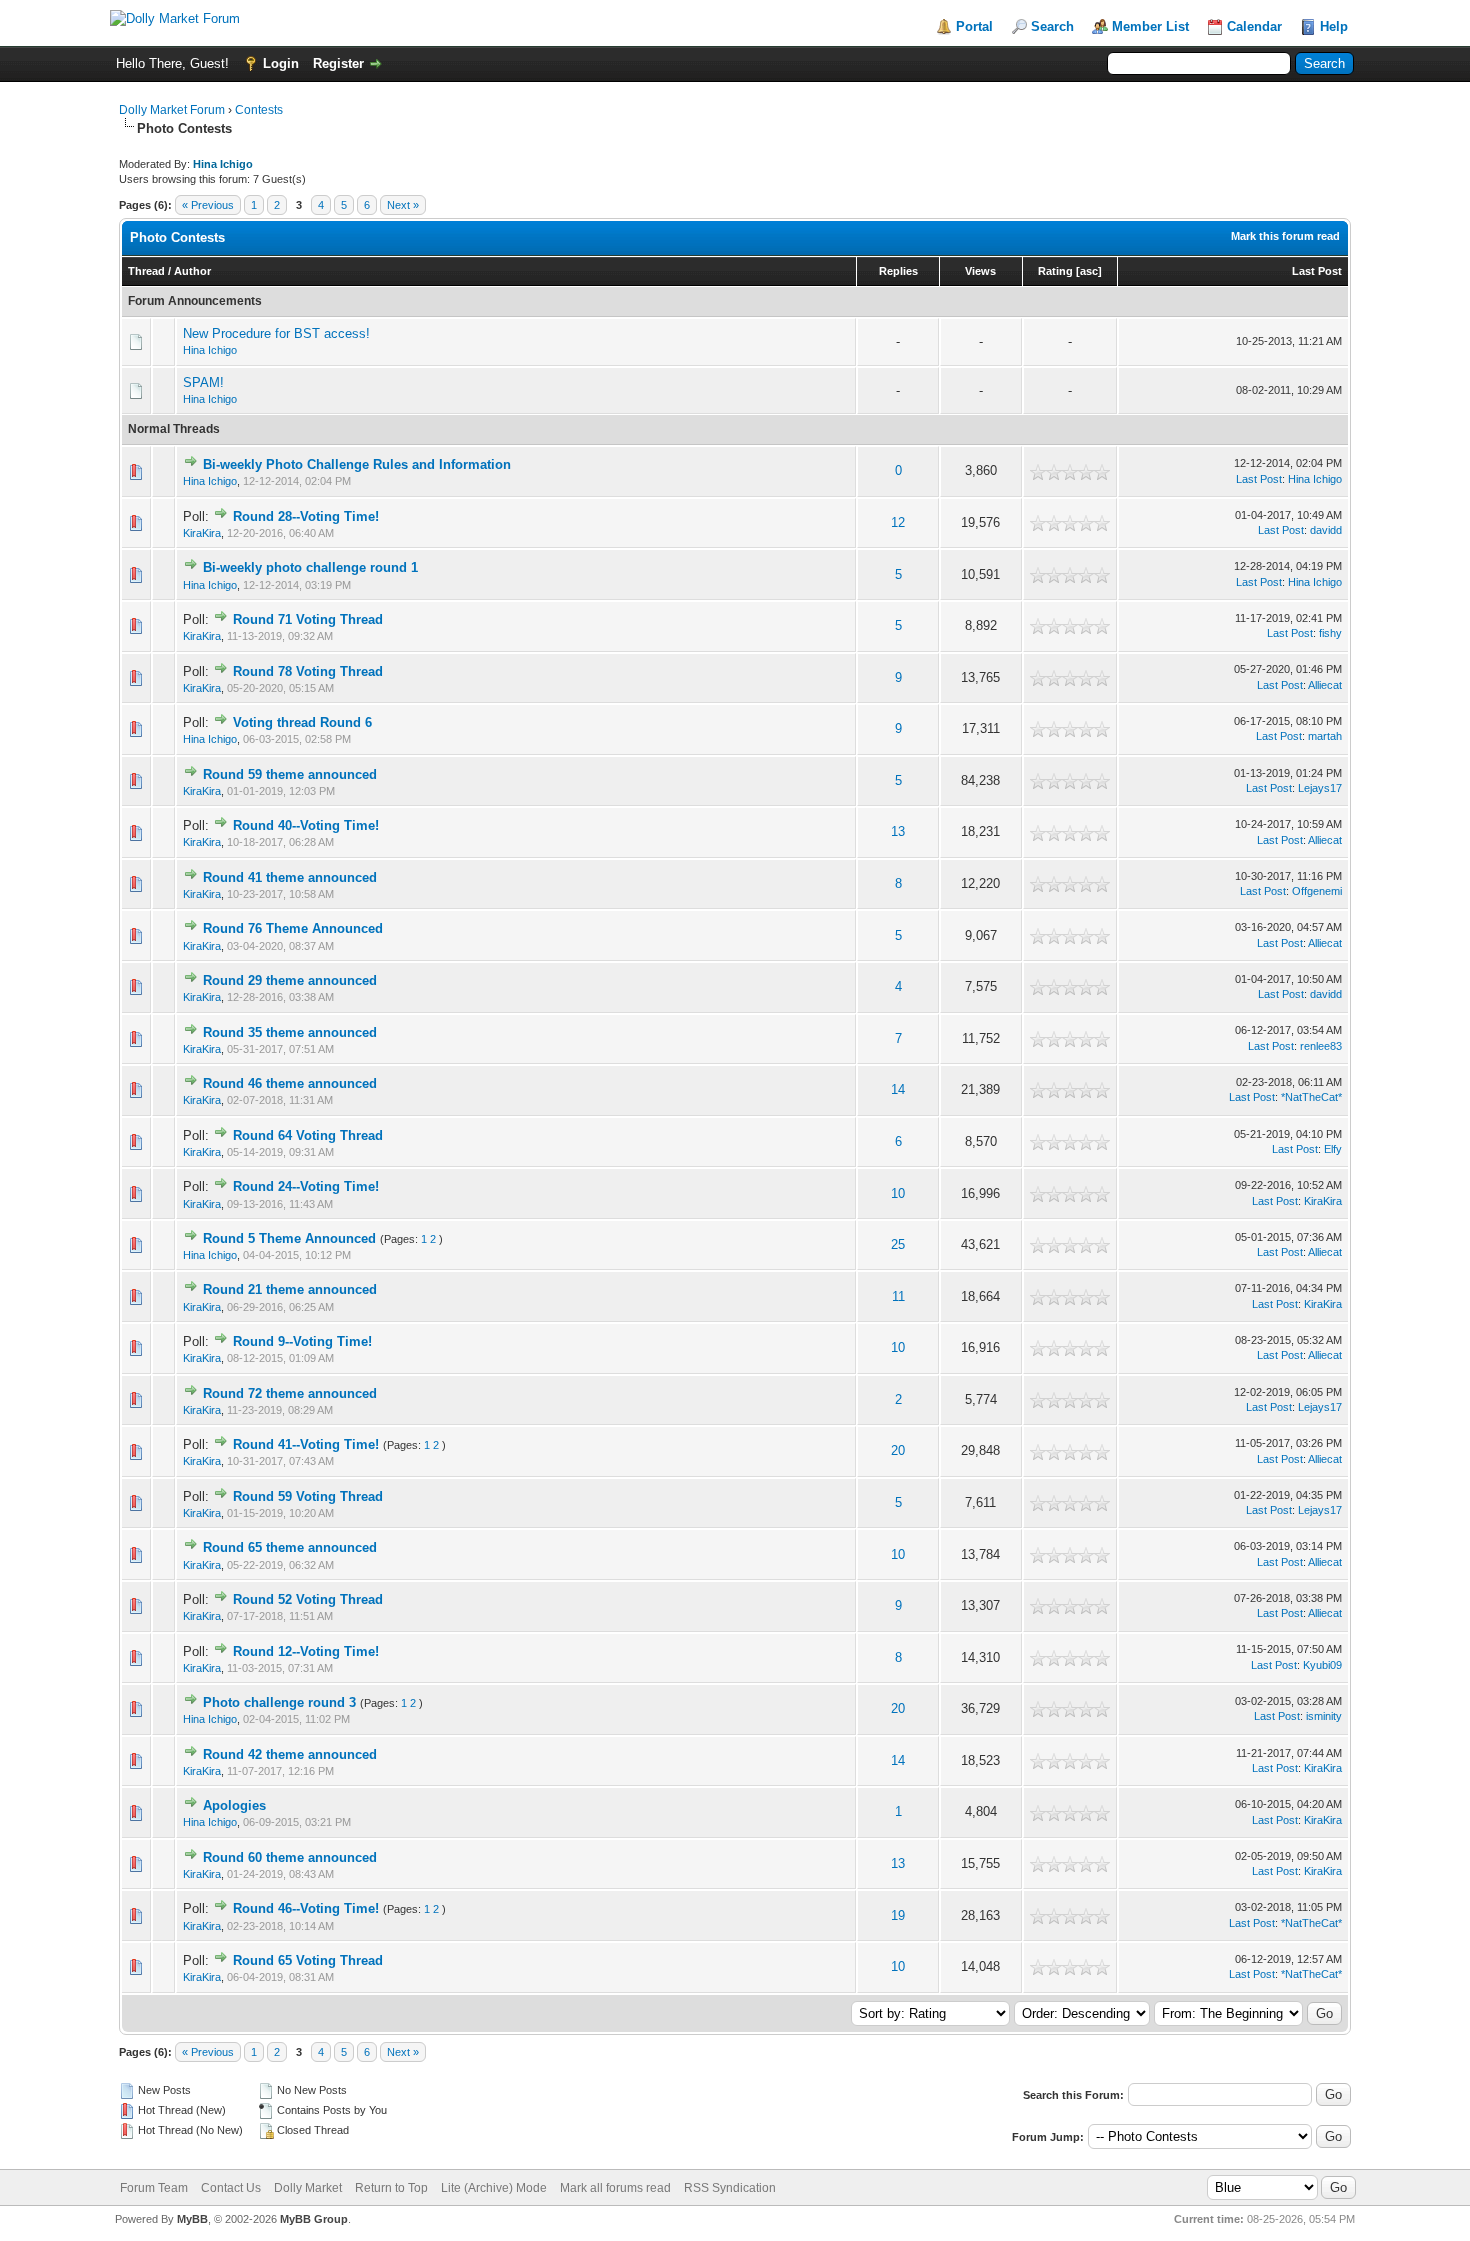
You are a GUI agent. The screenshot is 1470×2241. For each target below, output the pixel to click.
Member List (1150, 26)
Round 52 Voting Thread (308, 1599)
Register (338, 63)
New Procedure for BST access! (276, 333)
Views (980, 271)
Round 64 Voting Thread (308, 1135)
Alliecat (1325, 685)
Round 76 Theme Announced (293, 928)
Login (281, 63)
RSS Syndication (730, 2188)
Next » (403, 205)
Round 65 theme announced (290, 1547)
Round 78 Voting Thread (308, 671)
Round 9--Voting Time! (302, 1341)
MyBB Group (314, 2219)
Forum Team (154, 2188)
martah (1325, 736)
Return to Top (391, 2188)
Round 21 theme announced (290, 1289)
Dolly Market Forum (172, 110)
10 (898, 1193)
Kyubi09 (1322, 1665)
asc (1089, 271)
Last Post (1317, 271)
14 (898, 1089)
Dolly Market (308, 2188)
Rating (1055, 271)
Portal (974, 26)
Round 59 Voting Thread (308, 1496)
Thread (146, 271)
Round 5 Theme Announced (289, 1238)
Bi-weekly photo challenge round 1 (310, 567)
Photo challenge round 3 (279, 1702)
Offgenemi (1317, 891)
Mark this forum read (1285, 236)
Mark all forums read (615, 2188)
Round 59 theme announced (290, 774)
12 (898, 522)
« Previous (208, 205)
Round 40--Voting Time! (306, 825)
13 (898, 831)
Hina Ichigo (210, 350)
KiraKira (202, 533)
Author (192, 271)
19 (898, 1915)
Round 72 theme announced (290, 1393)
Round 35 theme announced (290, 1032)
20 (898, 1450)
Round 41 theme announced (290, 877)
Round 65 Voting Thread (308, 1960)
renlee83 (1321, 1046)
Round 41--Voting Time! (306, 1444)
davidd (1326, 530)
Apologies (234, 1805)
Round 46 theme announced (290, 1083)
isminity (1324, 1716)
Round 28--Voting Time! (306, 516)
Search (1052, 26)
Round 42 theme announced (290, 1754)
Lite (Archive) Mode (494, 2188)
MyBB (192, 2219)
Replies (898, 271)
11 (898, 1296)
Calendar (1254, 26)
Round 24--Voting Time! (306, 1186)
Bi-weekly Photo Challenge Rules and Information (357, 464)
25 (898, 1244)
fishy (1330, 633)
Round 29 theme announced (290, 980)
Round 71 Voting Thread (308, 619)
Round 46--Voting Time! (306, 1908)
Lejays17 (1320, 788)
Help (1334, 26)
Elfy (1333, 1149)
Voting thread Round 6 (302, 722)
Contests (259, 110)
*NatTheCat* (1311, 1097)
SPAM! (203, 382)
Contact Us (231, 2188)
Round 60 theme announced (290, 1857)
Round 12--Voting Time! (306, 1651)
